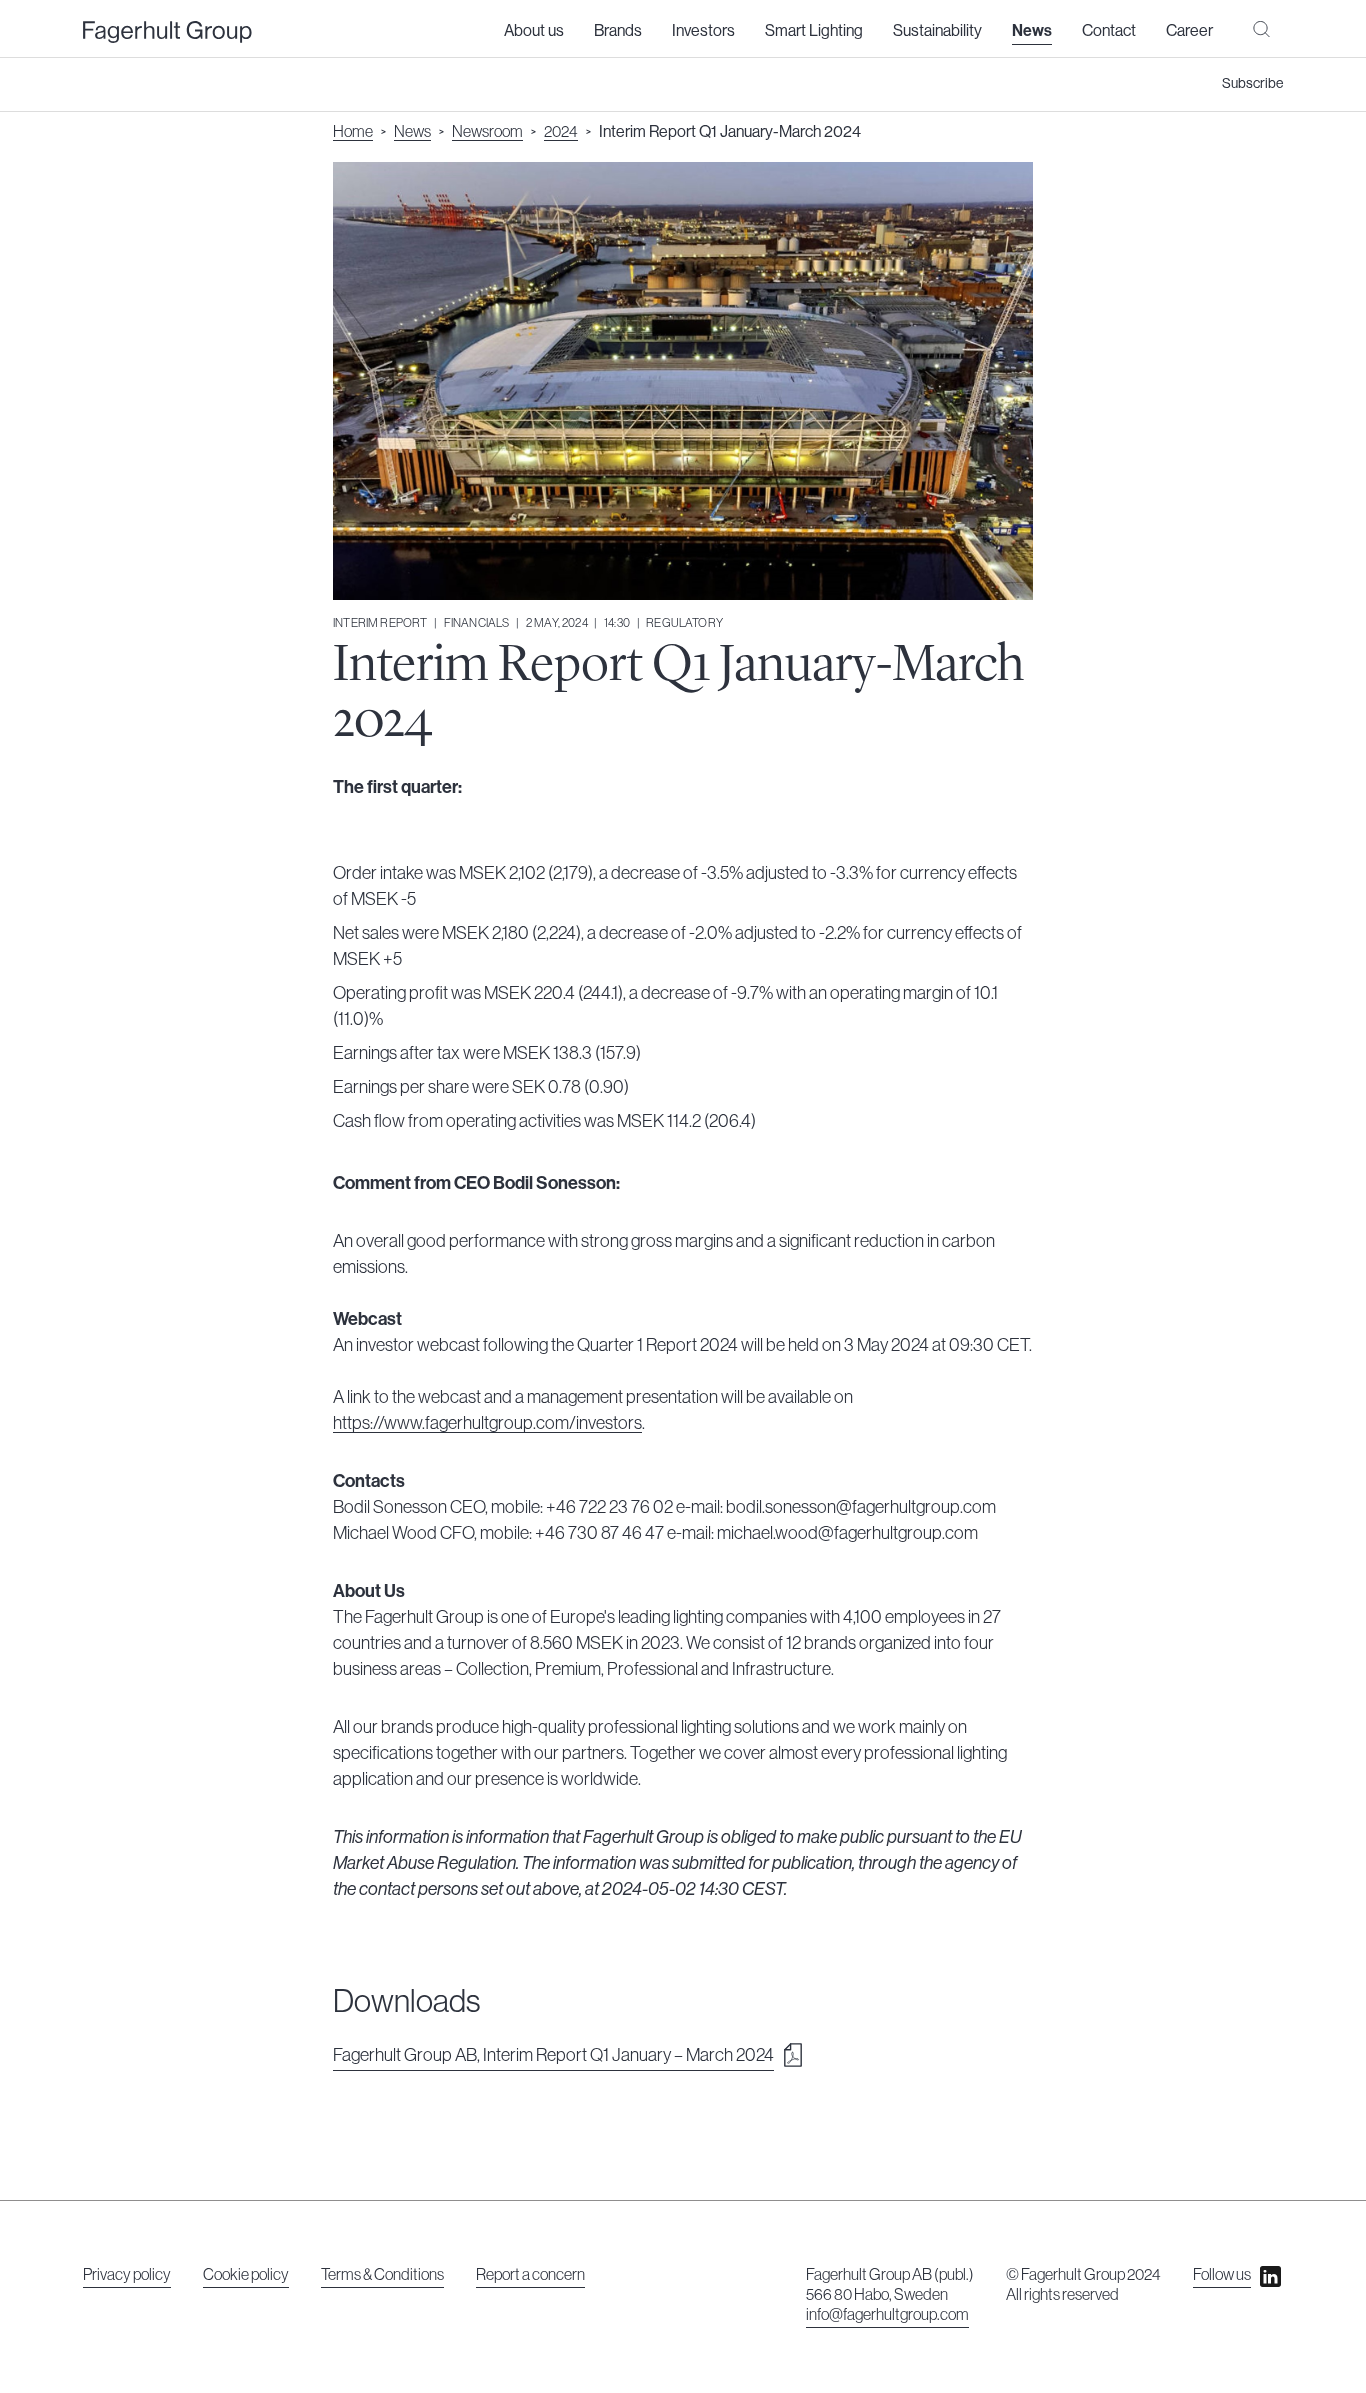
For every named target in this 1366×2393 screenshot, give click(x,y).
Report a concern (530, 2275)
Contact (1109, 31)
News (1032, 31)
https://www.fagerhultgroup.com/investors (487, 1423)
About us (534, 31)
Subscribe (1252, 84)
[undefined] (167, 32)
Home (353, 132)
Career (1189, 31)
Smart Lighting (814, 31)
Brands (618, 31)
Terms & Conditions (382, 2275)
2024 (561, 132)
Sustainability (937, 31)
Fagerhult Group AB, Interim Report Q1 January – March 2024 (553, 2055)
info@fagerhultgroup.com (887, 2315)
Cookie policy (246, 2275)
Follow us (1222, 2275)
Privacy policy (127, 2275)
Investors (703, 31)
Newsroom (487, 132)
